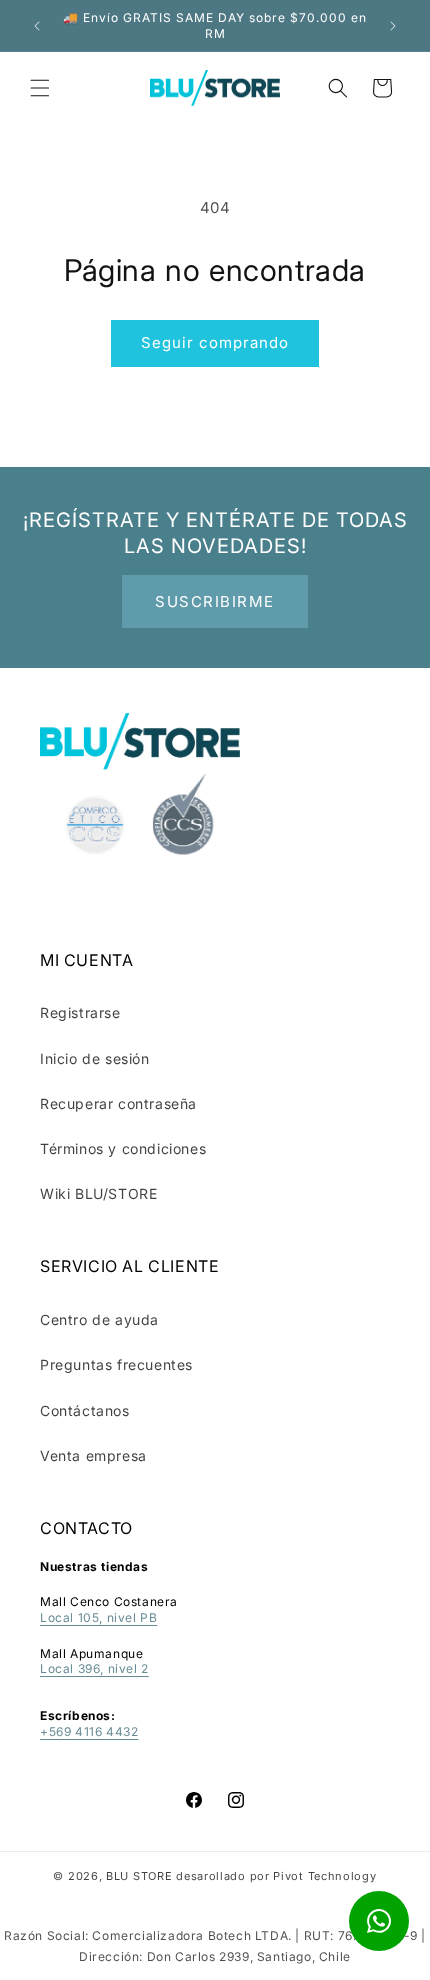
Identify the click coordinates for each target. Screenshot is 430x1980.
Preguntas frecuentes (116, 1364)
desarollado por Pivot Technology (276, 1876)
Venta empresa (93, 1455)
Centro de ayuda (99, 1319)
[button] (40, 88)
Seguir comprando (215, 342)
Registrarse (80, 1012)
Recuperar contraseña (118, 1103)
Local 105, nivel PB (98, 1617)
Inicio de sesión (95, 1058)
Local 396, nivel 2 (94, 1668)
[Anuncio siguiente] (393, 26)
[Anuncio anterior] (37, 26)
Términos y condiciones (123, 1148)
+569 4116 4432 (89, 1731)
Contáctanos (85, 1410)
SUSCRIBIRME (215, 601)
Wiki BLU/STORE (98, 1193)
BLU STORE (139, 1876)
